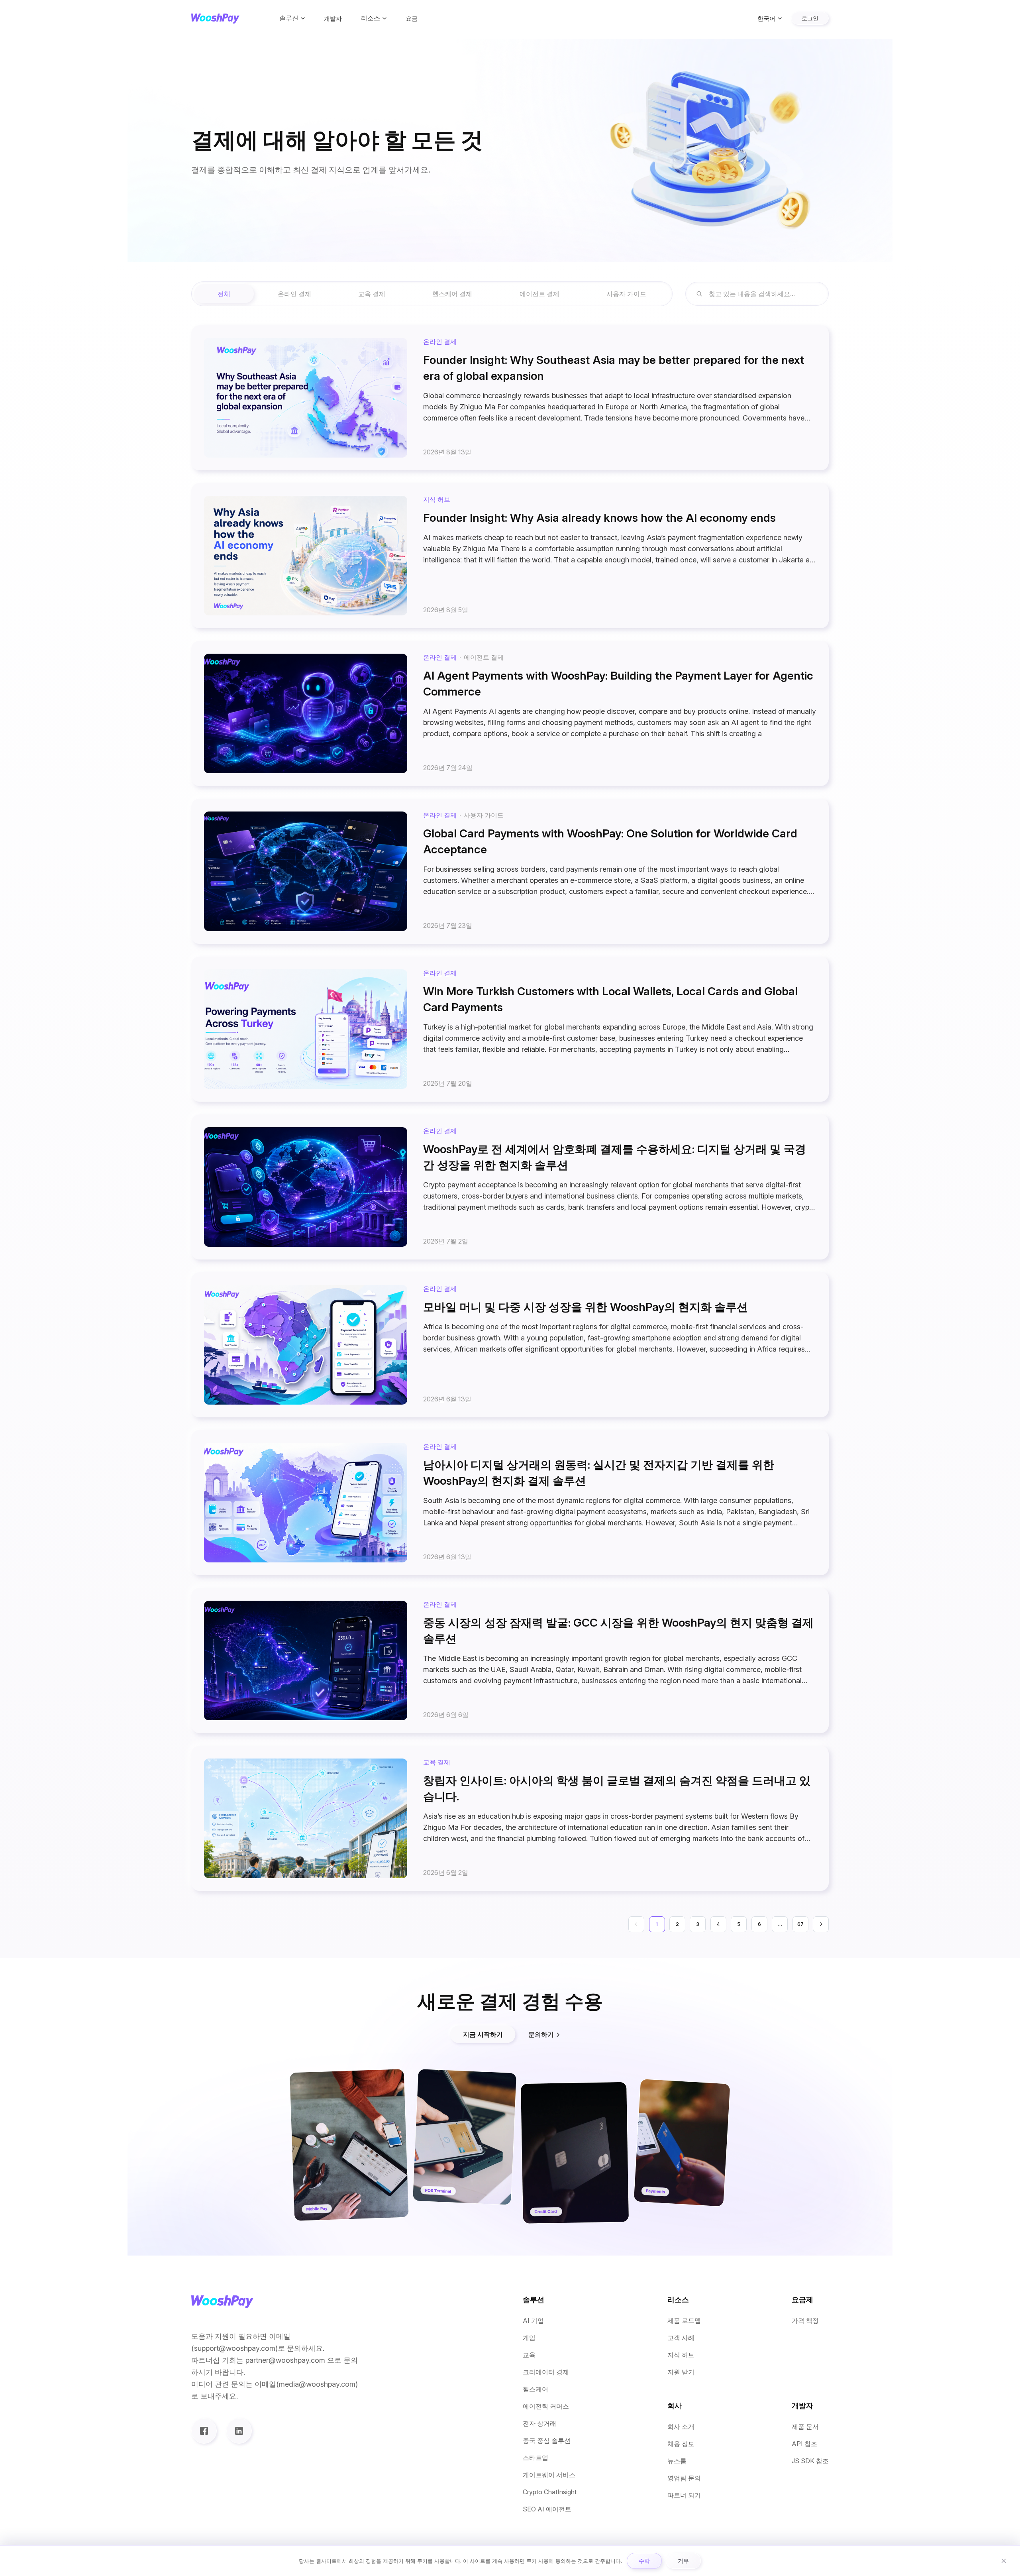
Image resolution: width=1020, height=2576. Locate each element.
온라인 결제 (294, 294)
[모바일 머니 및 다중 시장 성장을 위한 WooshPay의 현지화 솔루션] (510, 1345)
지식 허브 (681, 2355)
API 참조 (804, 2444)
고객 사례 (681, 2338)
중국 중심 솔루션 (547, 2441)
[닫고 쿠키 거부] (1004, 2561)
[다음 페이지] (821, 1924)
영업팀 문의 (684, 2478)
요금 (412, 19)
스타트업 (535, 2458)
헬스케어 (535, 2389)
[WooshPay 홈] (215, 19)
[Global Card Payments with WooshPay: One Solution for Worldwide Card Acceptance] (510, 871)
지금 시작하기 (483, 2034)
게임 (529, 2338)
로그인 (810, 18)
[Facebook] (204, 2431)
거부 (683, 2561)
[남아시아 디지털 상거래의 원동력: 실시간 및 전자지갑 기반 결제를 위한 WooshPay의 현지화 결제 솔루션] (510, 1503)
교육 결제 (372, 294)
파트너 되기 (684, 2495)
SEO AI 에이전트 (547, 2509)
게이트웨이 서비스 (549, 2475)
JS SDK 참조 (810, 2461)
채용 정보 (681, 2444)
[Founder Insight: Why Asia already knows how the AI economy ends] (510, 556)
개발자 (333, 19)
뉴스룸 (677, 2461)
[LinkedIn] (239, 2431)
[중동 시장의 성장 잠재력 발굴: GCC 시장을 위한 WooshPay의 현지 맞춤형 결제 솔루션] (510, 1660)
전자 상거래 (539, 2424)
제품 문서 (805, 2427)
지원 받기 (681, 2372)
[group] (432, 294)
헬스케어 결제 (452, 294)
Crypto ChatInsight (550, 2492)
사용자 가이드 (626, 294)
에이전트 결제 (539, 294)
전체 (224, 294)
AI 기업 (533, 2321)
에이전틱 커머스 (546, 2406)
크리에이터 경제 (546, 2372)
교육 (529, 2355)
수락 (644, 2561)
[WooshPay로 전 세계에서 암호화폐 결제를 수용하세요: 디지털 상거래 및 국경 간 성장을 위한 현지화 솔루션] (510, 1187)
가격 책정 (805, 2321)
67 (800, 1924)
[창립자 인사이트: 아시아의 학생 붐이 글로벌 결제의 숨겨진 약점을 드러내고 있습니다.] (510, 1818)
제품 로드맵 (684, 2321)
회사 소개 (681, 2427)
